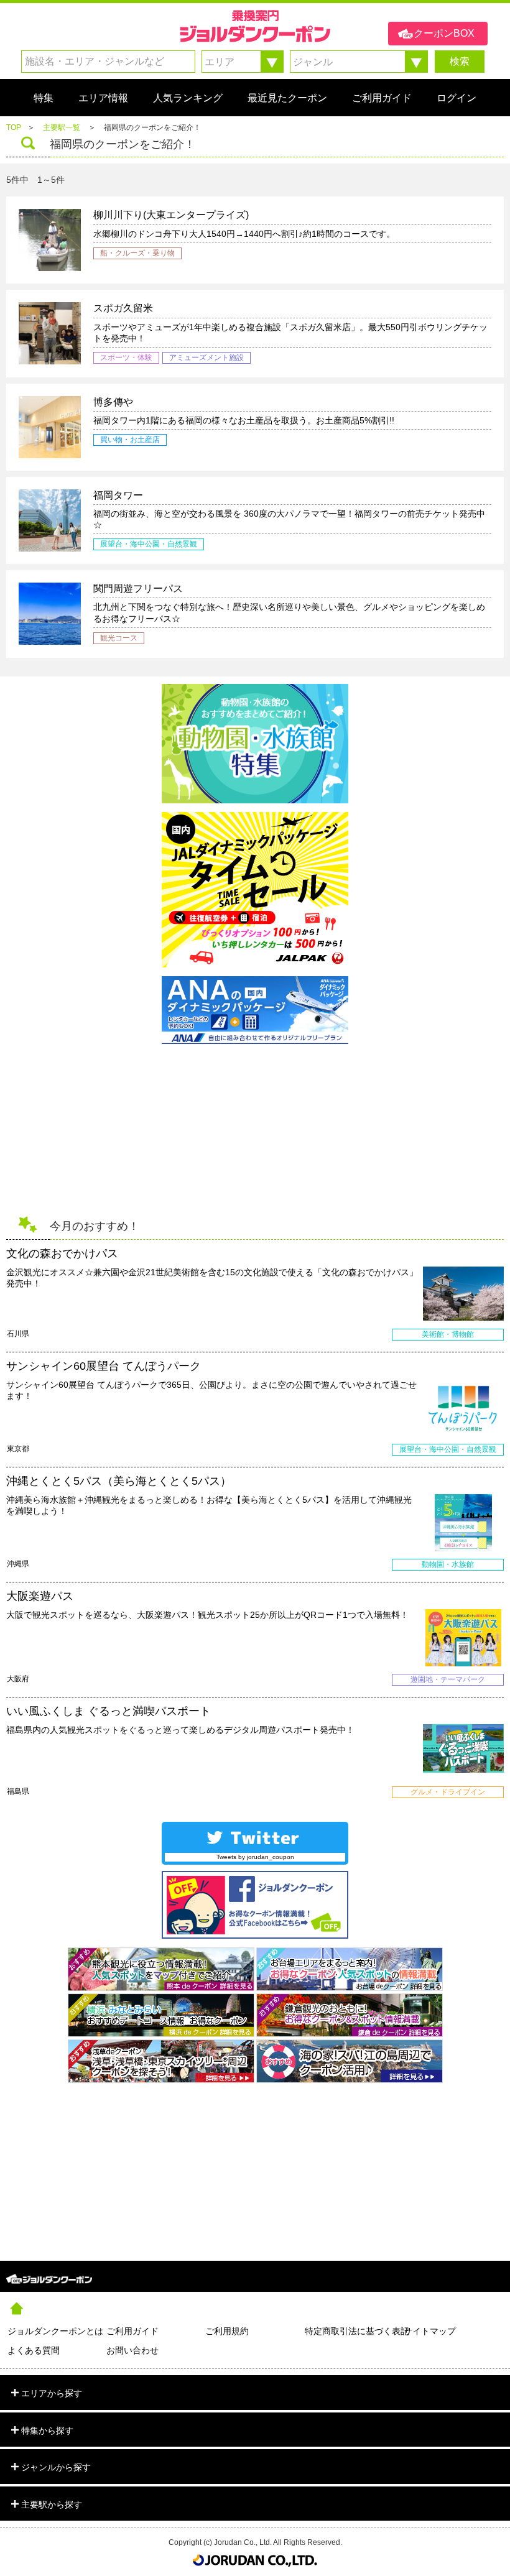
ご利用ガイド (132, 2331)
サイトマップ (430, 2331)
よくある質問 (34, 2350)
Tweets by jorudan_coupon (255, 1857)
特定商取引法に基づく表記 (354, 2331)
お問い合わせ (132, 2350)
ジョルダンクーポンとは (55, 2331)
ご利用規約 (227, 2331)
